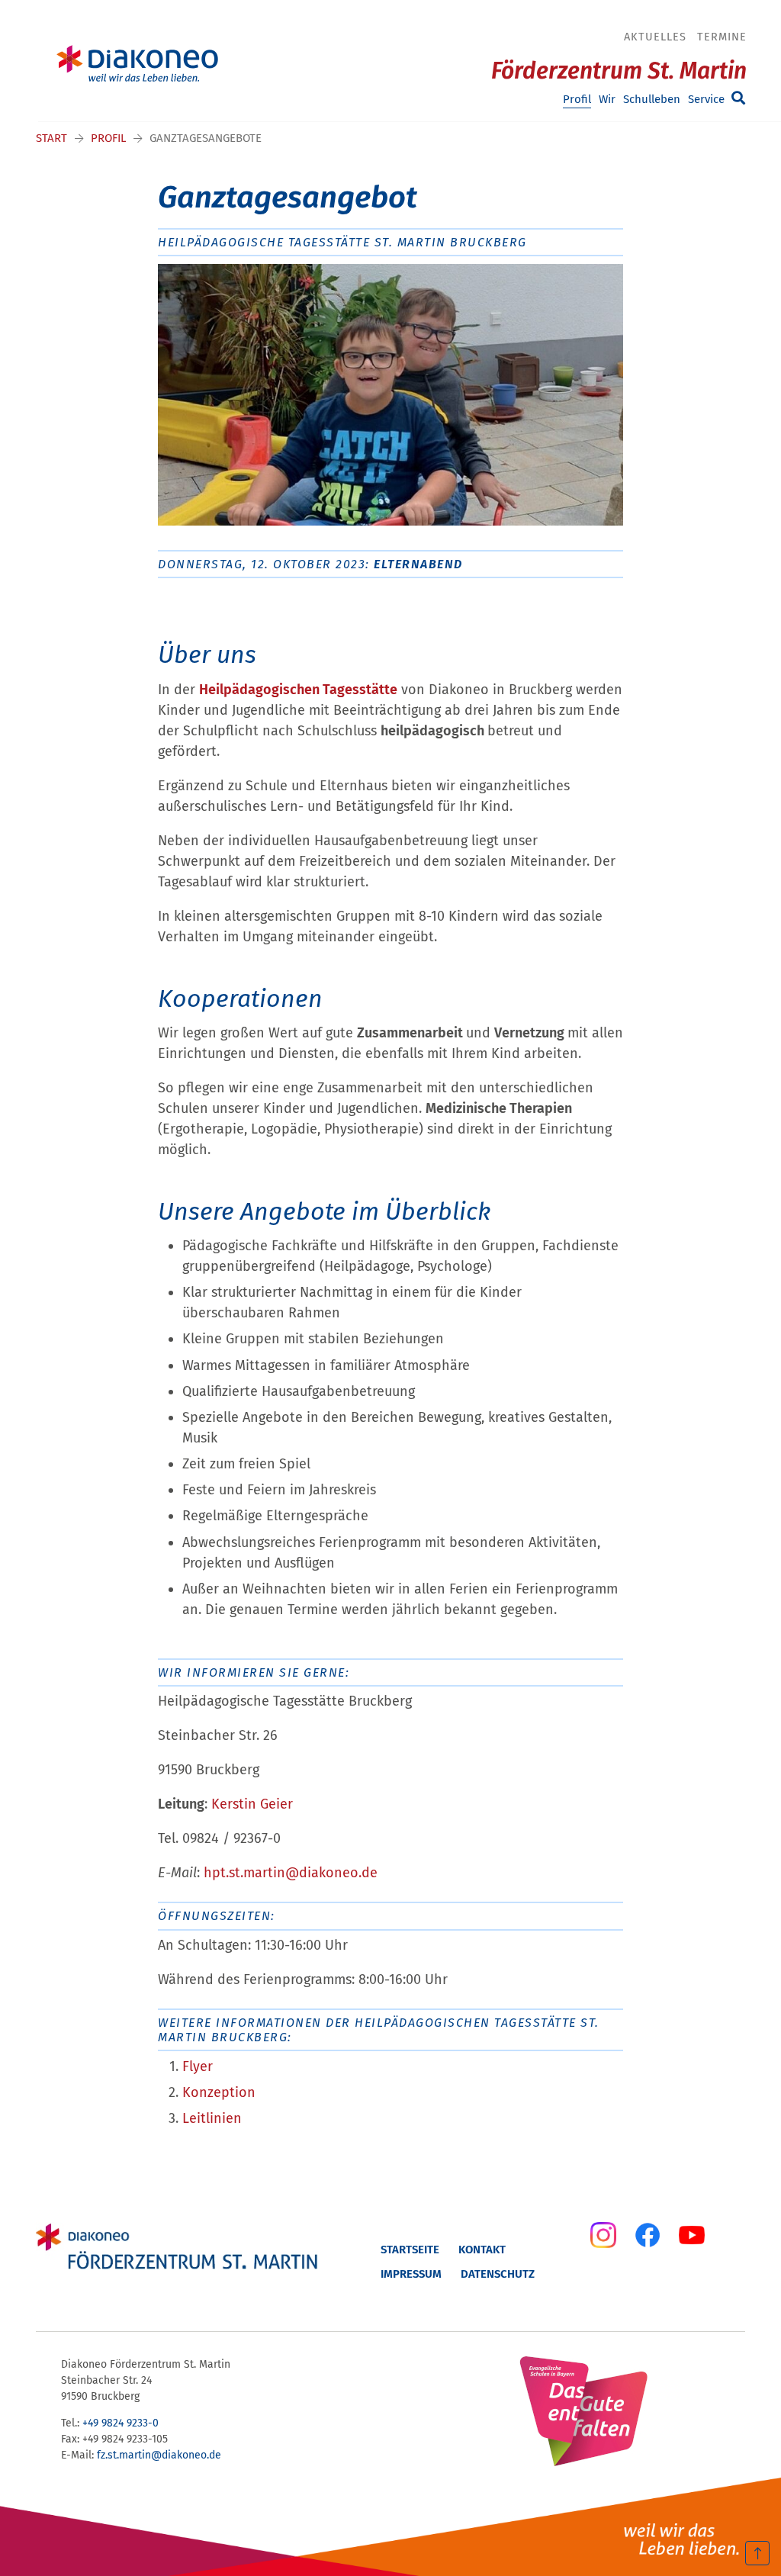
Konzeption (219, 2092)
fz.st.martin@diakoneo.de (159, 2455)
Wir (607, 99)
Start (51, 138)
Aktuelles (655, 37)
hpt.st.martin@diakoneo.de (291, 1873)
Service (706, 99)
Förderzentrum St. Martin (619, 71)
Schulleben (652, 99)
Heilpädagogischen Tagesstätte (298, 690)
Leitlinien (212, 2118)
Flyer (198, 2066)
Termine (722, 37)
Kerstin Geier (252, 1804)
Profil (577, 99)
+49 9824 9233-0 (121, 2423)
